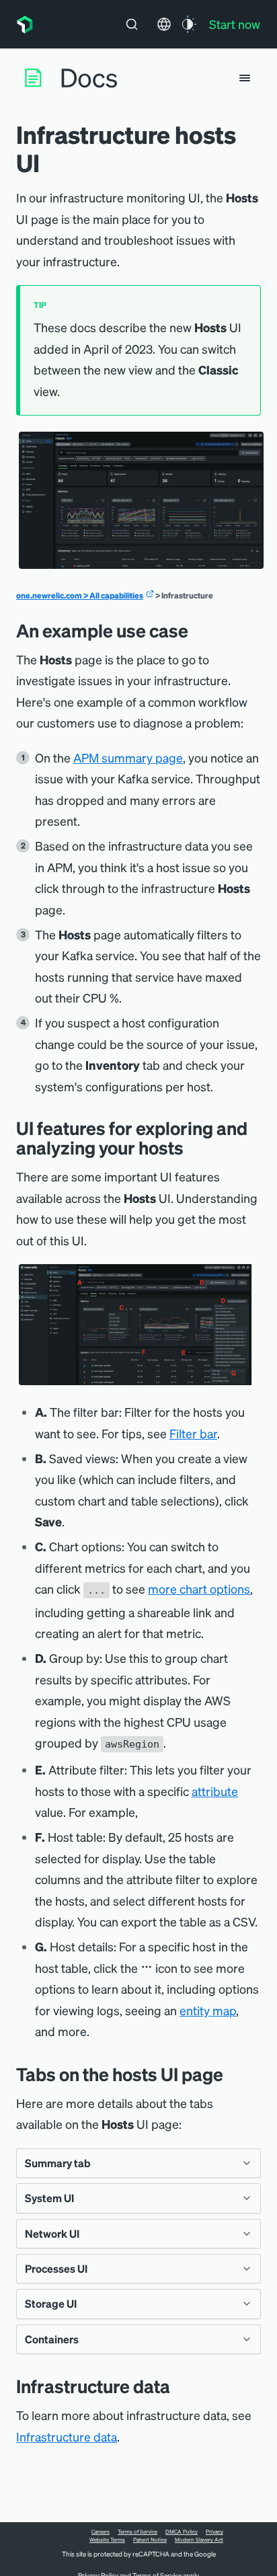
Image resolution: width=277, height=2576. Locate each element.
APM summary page (128, 757)
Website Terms (107, 2540)
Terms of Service (137, 2532)
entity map (208, 2010)
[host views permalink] (233, 2074)
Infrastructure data (67, 2436)
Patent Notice (150, 2540)
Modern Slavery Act (199, 2540)
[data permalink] (180, 2386)
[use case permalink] (198, 630)
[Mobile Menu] (245, 78)
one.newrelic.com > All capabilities (80, 595)
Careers (101, 2532)
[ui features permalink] (194, 1147)
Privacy (214, 2532)
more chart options (199, 1589)
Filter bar (193, 1433)
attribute (215, 1791)
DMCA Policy (182, 2532)
